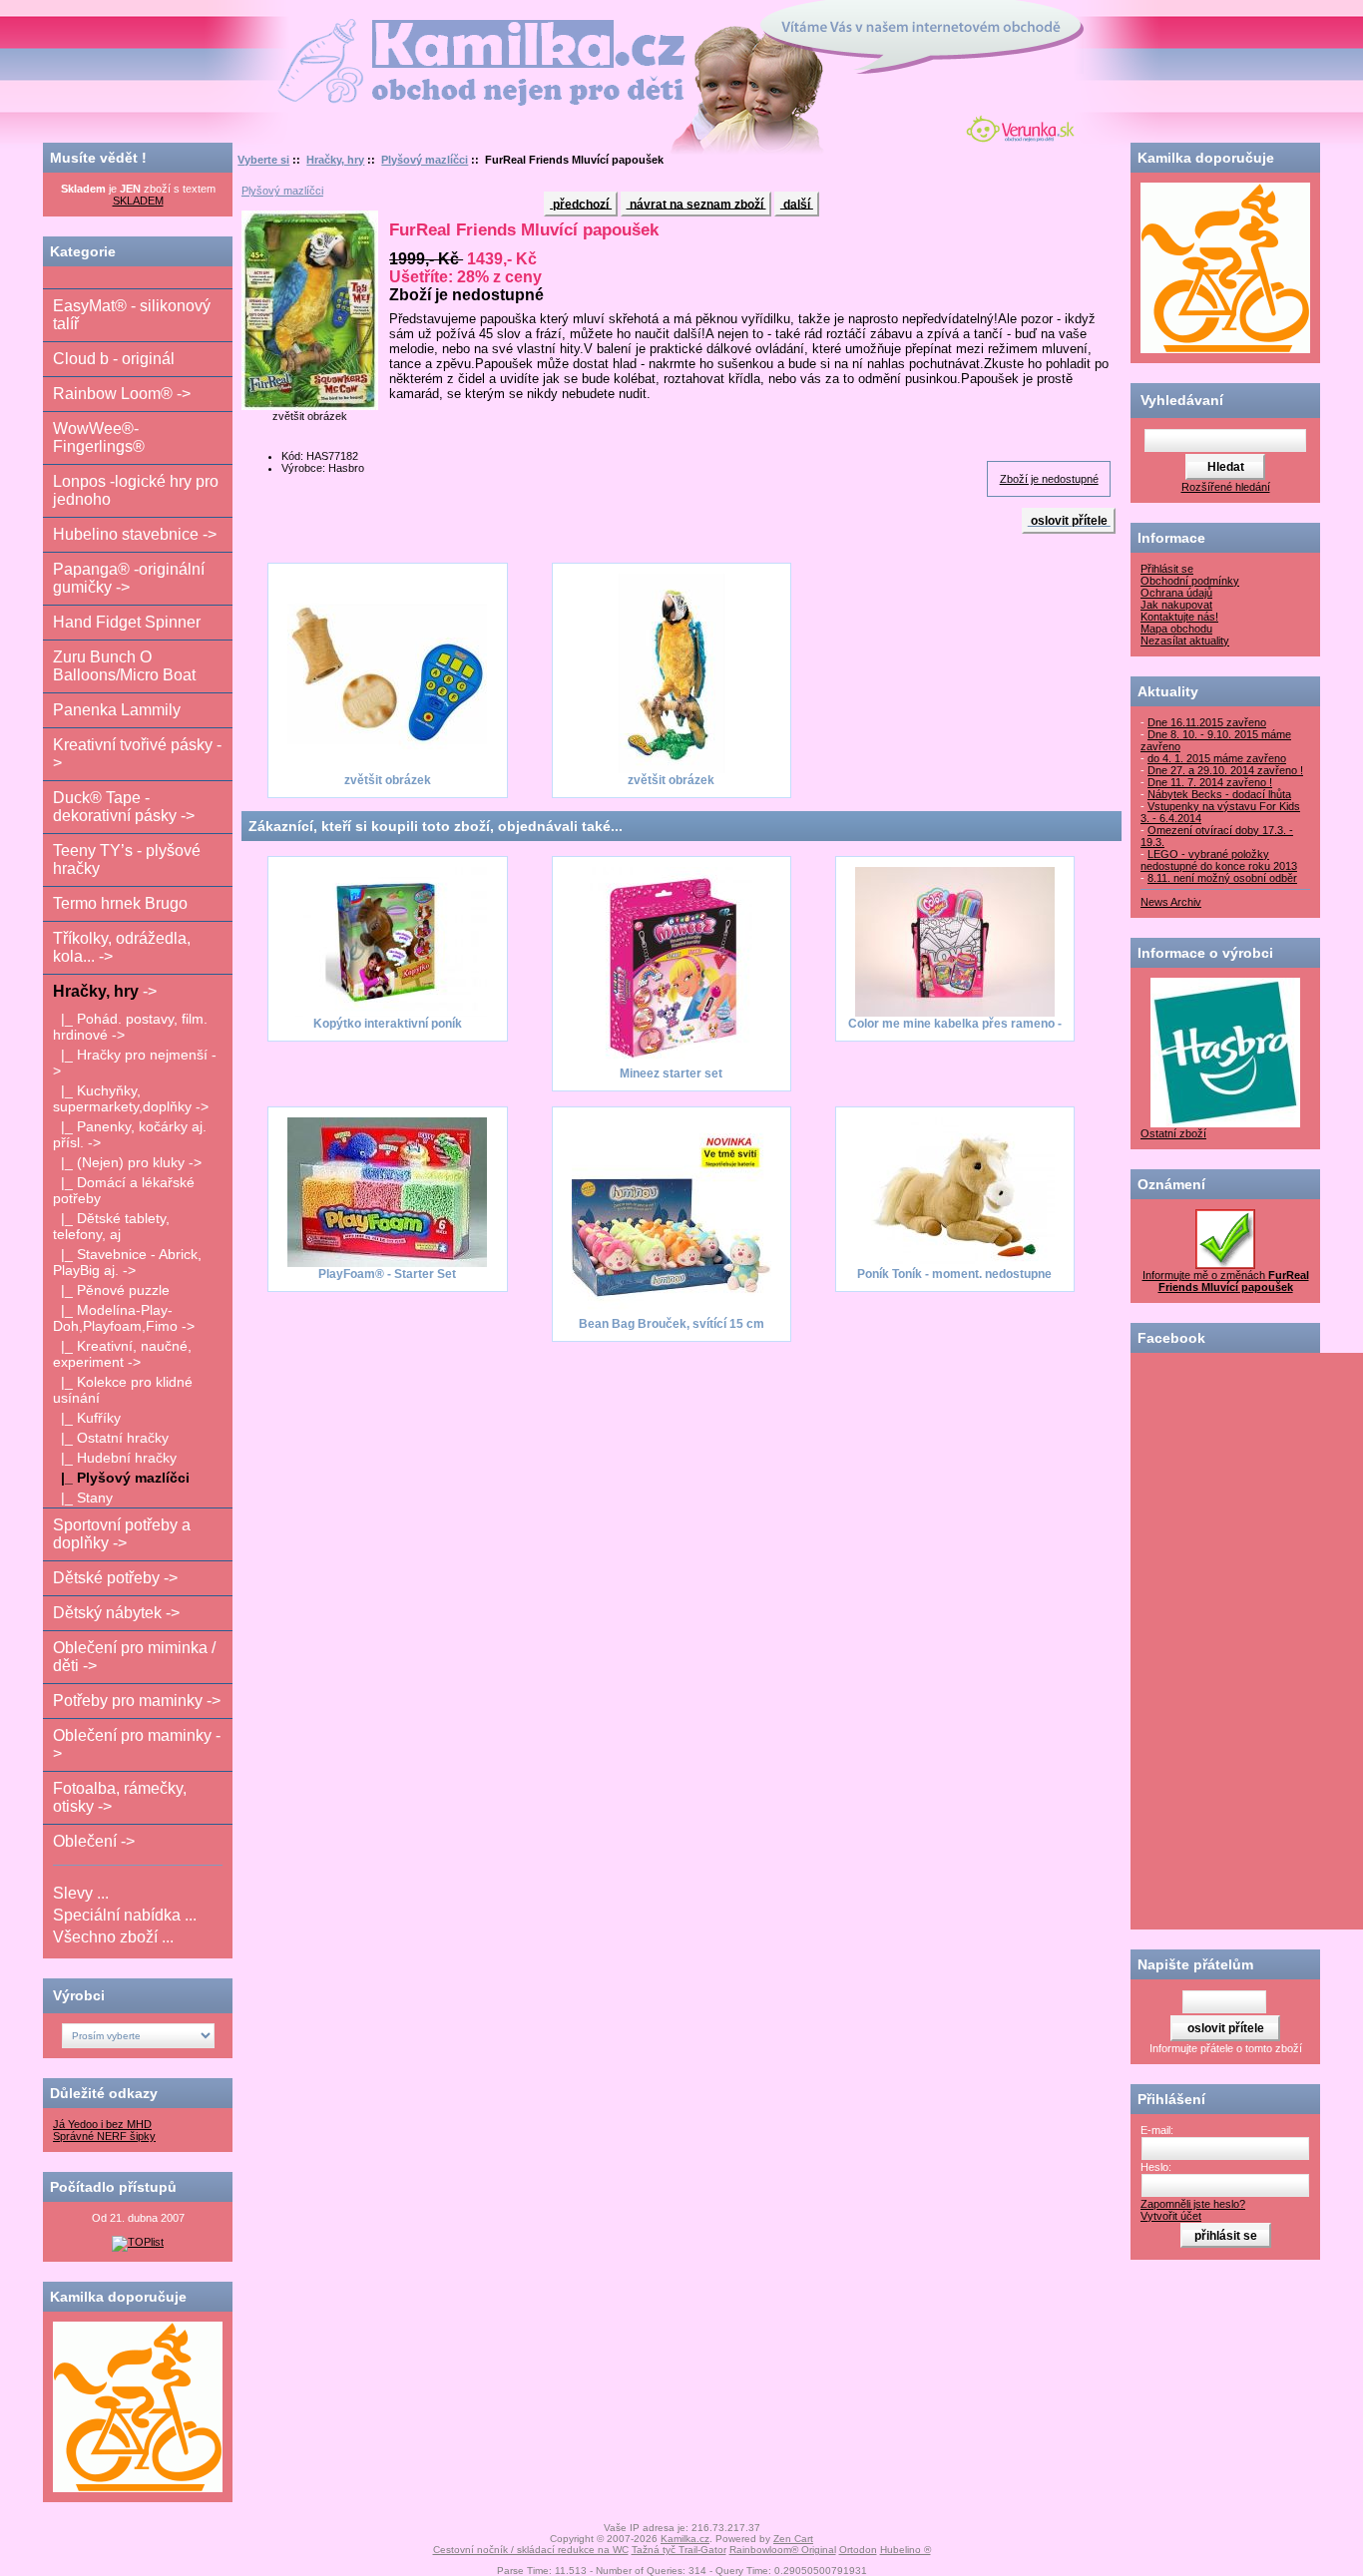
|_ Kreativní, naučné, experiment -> (122, 1354)
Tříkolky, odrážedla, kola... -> (122, 947)
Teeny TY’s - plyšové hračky (127, 859)
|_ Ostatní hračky (111, 1438)
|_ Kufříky (87, 1418)
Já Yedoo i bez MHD (102, 2124)
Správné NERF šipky (104, 2136)
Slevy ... (81, 1893)
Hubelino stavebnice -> (135, 534)
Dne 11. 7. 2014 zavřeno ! (1210, 782)
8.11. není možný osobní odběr (1222, 878)
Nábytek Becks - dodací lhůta (1219, 794)
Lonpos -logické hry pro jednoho (136, 490)
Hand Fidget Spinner (127, 622)
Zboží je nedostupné (1049, 479)
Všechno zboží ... (113, 1937)
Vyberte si (263, 160)
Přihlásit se (1167, 569)
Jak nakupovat (1176, 605)
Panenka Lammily (117, 710)
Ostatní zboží (1173, 1133)
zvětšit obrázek (388, 780)
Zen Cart (793, 2539)
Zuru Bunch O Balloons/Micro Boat (124, 666)
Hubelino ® (906, 2550)
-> (105, 991)
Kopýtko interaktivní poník (388, 1024)
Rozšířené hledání (1226, 487)
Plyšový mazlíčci (425, 160)
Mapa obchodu (1176, 629)
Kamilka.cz (685, 2539)
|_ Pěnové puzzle (111, 1290)
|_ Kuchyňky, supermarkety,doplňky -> (131, 1098)
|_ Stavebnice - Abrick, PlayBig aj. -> (127, 1262)
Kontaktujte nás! (1179, 617)
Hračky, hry (335, 160)
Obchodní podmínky (1190, 581)
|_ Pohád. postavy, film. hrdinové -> (130, 1027)
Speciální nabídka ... (125, 1915)
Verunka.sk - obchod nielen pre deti (1016, 127)
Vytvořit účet (1171, 2216)
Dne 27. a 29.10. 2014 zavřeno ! (1225, 770)
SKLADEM (138, 201)
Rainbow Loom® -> (122, 394)
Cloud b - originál (114, 359)
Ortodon (858, 2550)
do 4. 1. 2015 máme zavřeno (1217, 758)
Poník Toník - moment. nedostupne (954, 1274)
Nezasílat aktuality (1185, 641)
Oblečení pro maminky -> (137, 1744)
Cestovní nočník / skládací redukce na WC (531, 2550)
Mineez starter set (671, 1073)
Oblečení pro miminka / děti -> (134, 1657)
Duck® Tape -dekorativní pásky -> (124, 807)
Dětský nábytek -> (116, 1613)
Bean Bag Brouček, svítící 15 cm (672, 1324)
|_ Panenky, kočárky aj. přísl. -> (130, 1134)
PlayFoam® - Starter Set (387, 1274)
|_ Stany (83, 1498)
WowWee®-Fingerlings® (99, 437)
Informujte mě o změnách (1226, 1281)
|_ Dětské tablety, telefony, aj (111, 1226)
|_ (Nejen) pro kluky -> (127, 1162)
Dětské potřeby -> (115, 1578)
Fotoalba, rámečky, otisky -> (120, 1797)
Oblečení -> (94, 1841)
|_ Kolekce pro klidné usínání (123, 1390)
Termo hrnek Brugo (120, 903)
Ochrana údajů (1176, 593)
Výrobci (79, 1995)
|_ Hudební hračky (115, 1458)
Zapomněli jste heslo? (1193, 2204)
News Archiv (1171, 902)
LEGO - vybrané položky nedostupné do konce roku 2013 (1219, 860)
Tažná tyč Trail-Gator (679, 2550)
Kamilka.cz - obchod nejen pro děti (406, 28)
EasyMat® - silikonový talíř (132, 315)
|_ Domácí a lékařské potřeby (124, 1190)
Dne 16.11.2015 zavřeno (1207, 722)
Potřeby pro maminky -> (137, 1701)
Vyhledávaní (1182, 400)
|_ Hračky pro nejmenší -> (135, 1063)
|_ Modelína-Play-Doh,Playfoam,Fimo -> (124, 1318)
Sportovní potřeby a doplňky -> (122, 1534)
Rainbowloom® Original (783, 2550)
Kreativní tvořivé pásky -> (137, 754)
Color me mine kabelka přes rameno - (955, 1024)
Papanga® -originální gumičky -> (129, 578)
